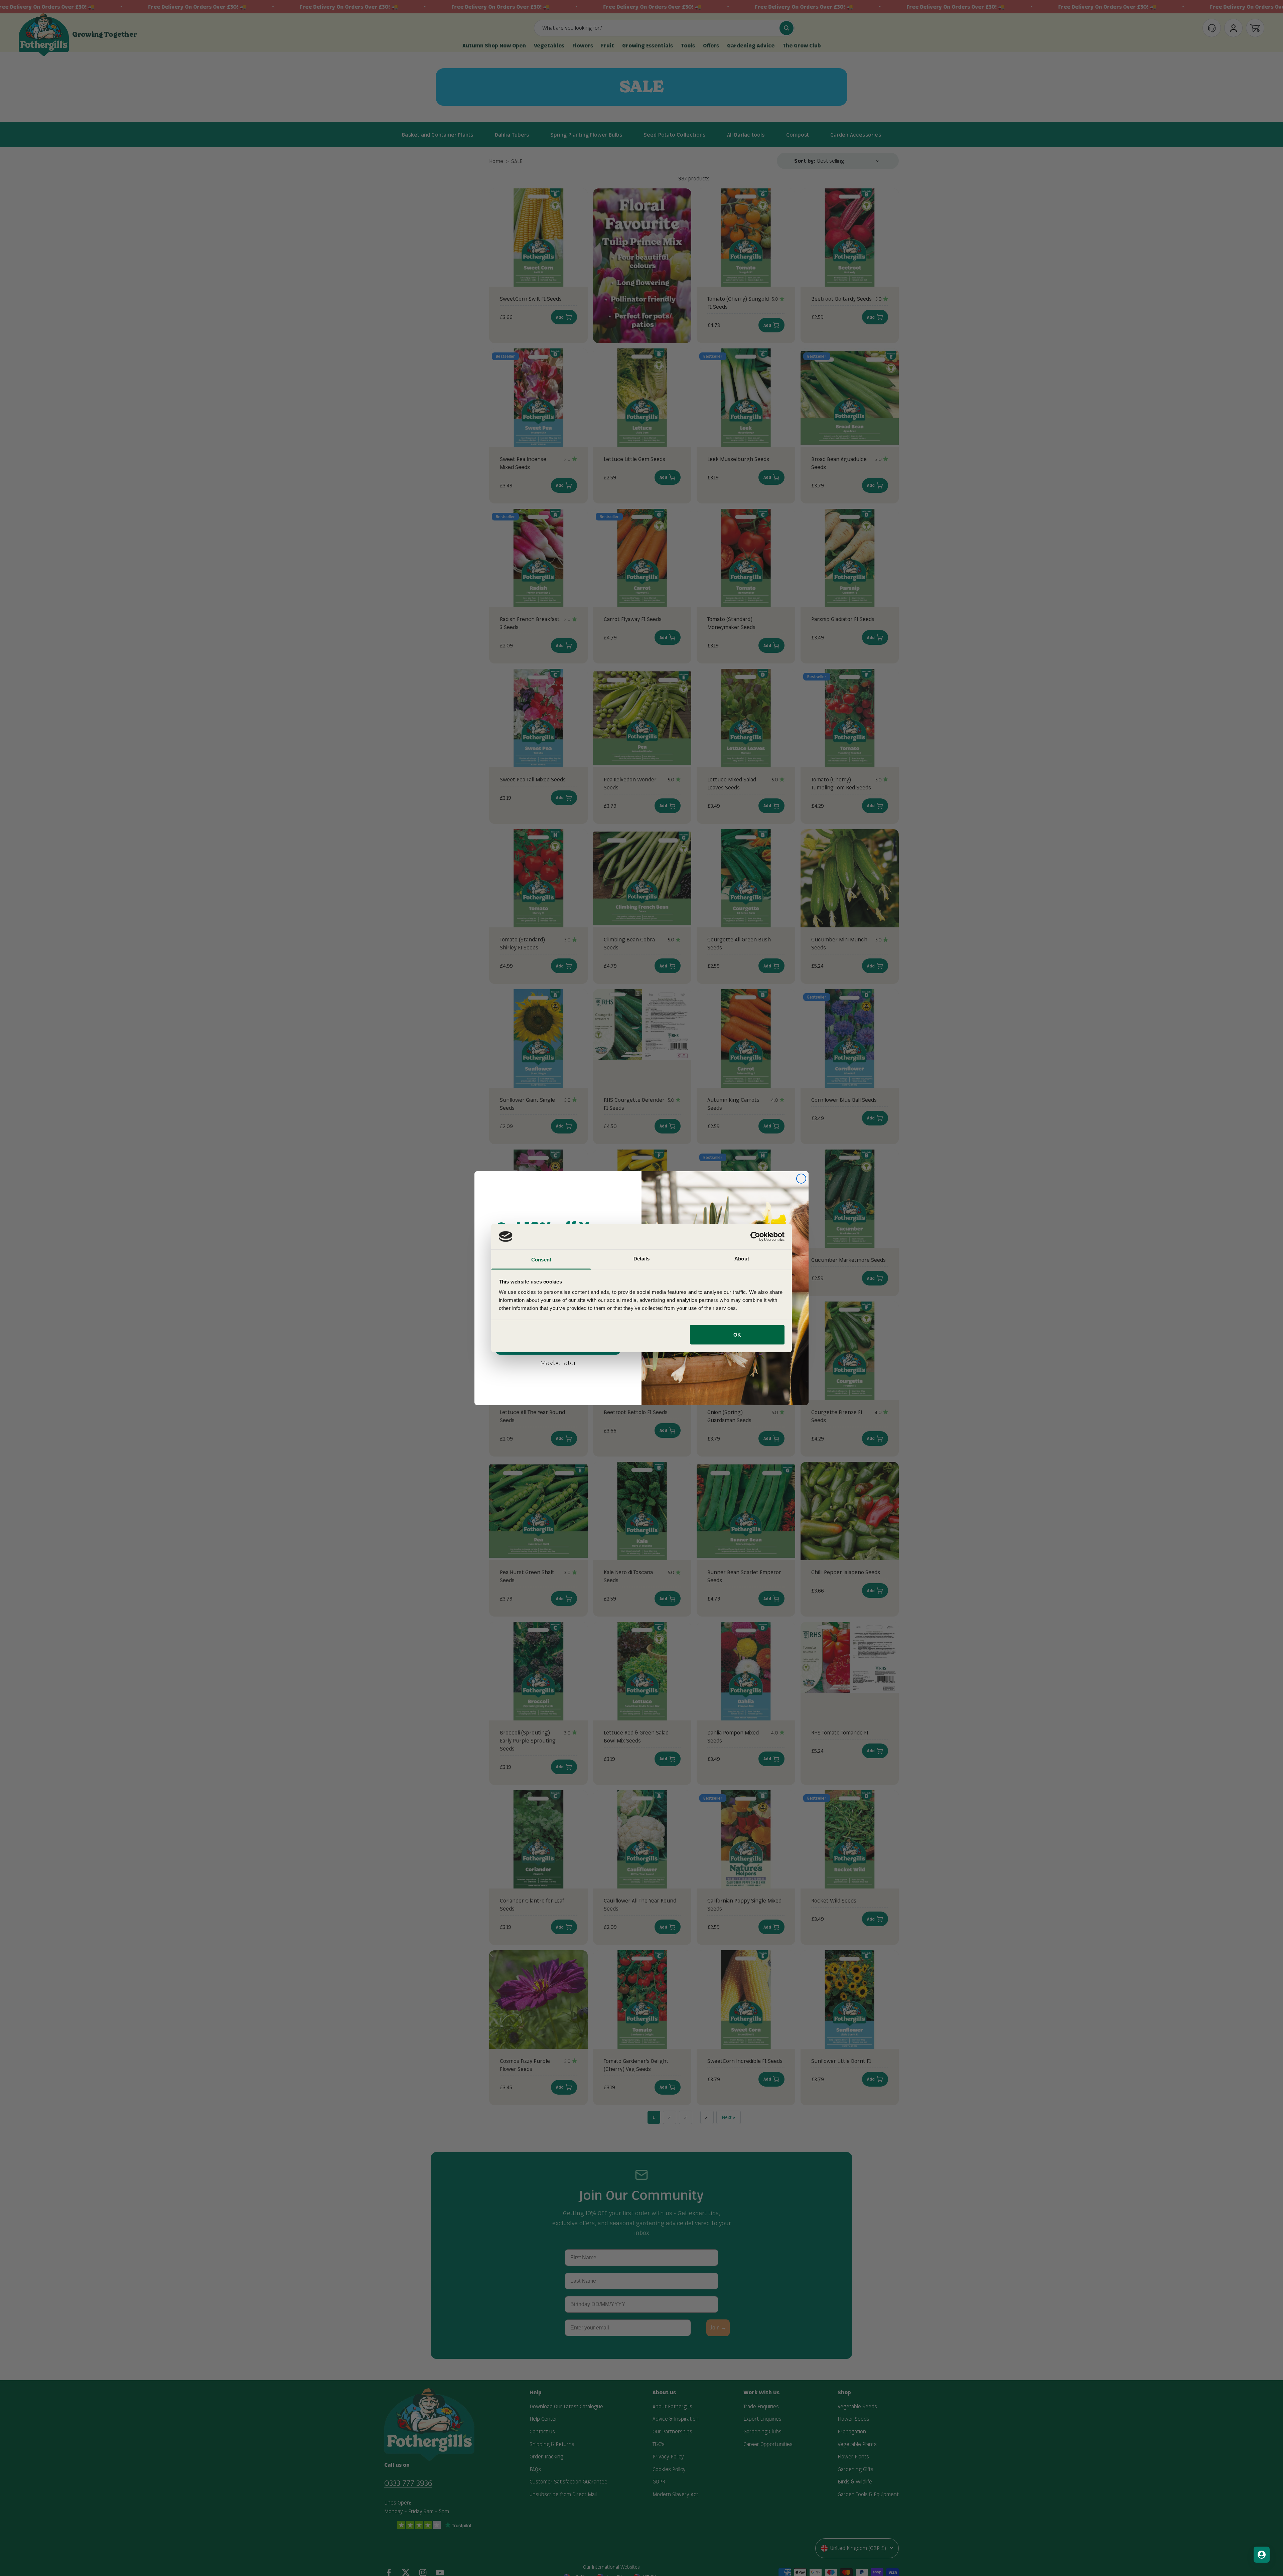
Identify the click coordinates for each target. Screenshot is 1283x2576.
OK (737, 1334)
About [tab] (742, 1259)
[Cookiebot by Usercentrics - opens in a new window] (755, 1236)
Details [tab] (642, 1259)
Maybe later (558, 1363)
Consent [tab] (541, 1260)
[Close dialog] (801, 1179)
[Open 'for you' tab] (1262, 2555)
